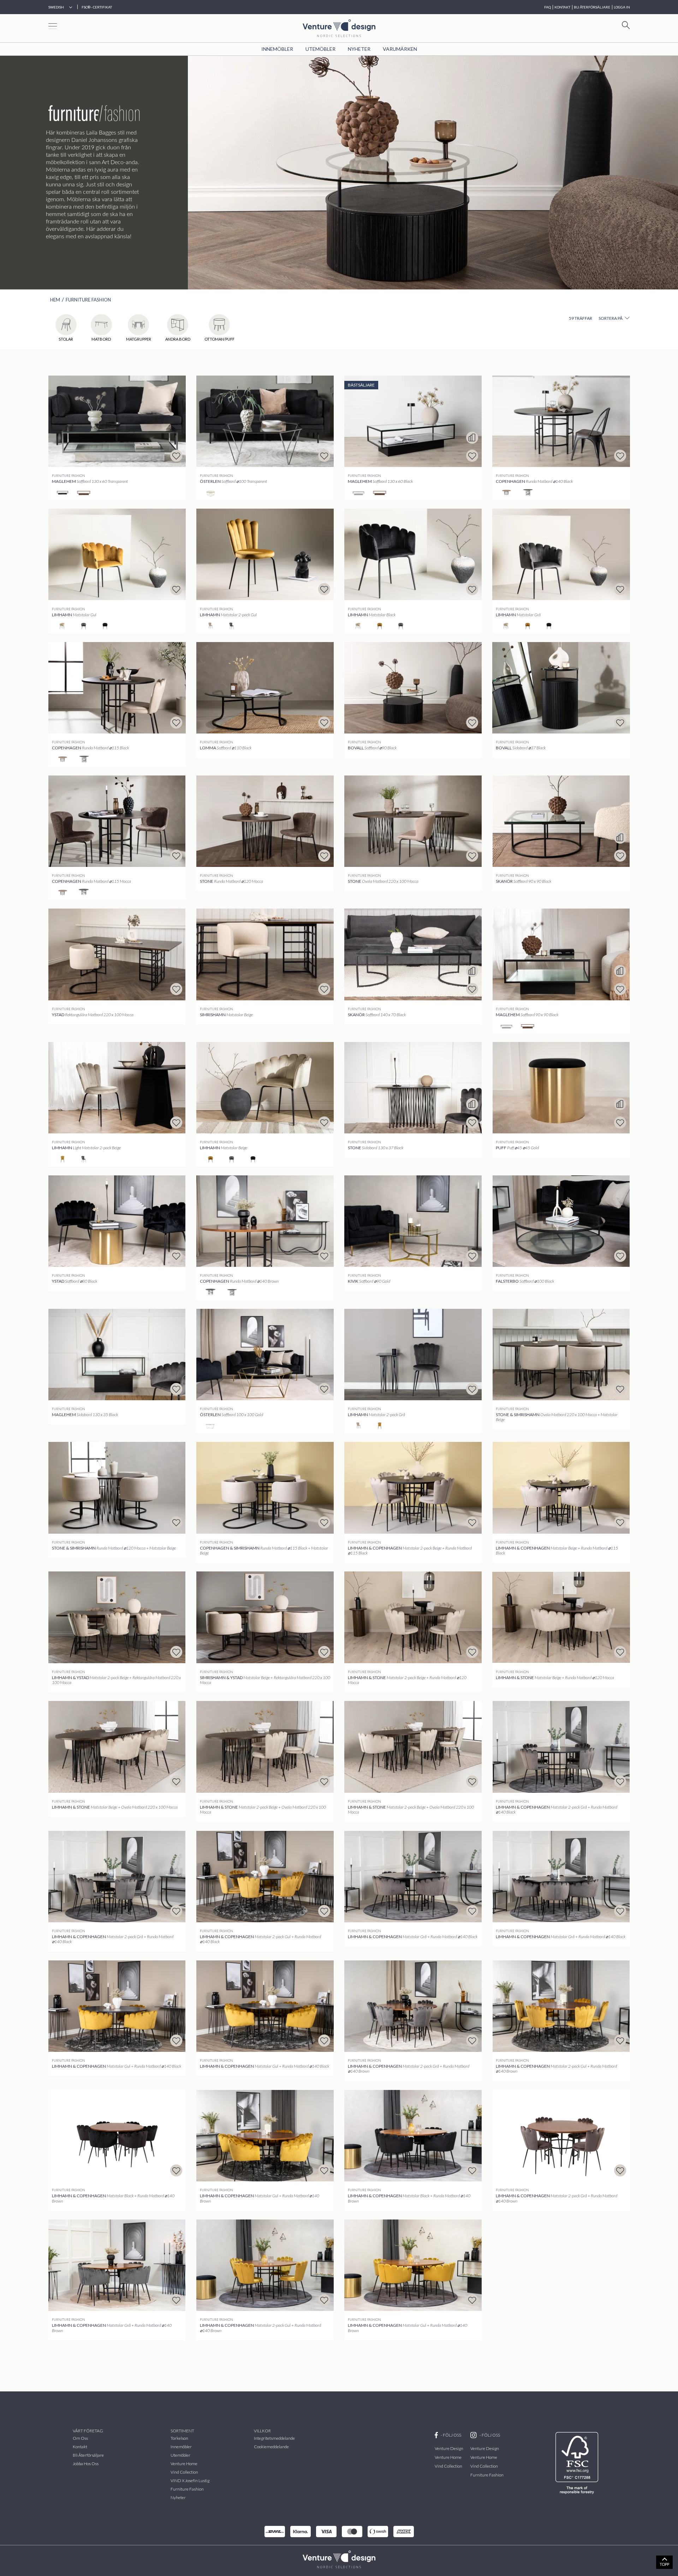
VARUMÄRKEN (400, 49)
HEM (55, 300)
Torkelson (179, 2438)
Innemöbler (277, 49)
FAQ (548, 7)
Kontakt (80, 2447)
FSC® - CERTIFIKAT (97, 7)
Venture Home (184, 2464)
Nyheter (359, 49)
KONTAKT (562, 7)
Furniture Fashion (88, 300)
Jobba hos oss (86, 2464)
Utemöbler (320, 49)
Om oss (80, 2438)
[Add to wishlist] (176, 456)
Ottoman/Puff (219, 339)
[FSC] (578, 2463)
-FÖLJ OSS (451, 2435)
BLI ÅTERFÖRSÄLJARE (592, 7)
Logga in (622, 7)
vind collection (184, 2472)
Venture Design (449, 2448)
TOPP (664, 2564)
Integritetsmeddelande (274, 2438)
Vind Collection (448, 2466)
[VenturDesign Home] (339, 2559)
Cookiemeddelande (271, 2447)
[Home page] (339, 27)
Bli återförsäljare (88, 2455)
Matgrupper (139, 339)
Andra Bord (178, 339)
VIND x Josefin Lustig (190, 2481)
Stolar (66, 339)
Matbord (101, 339)
